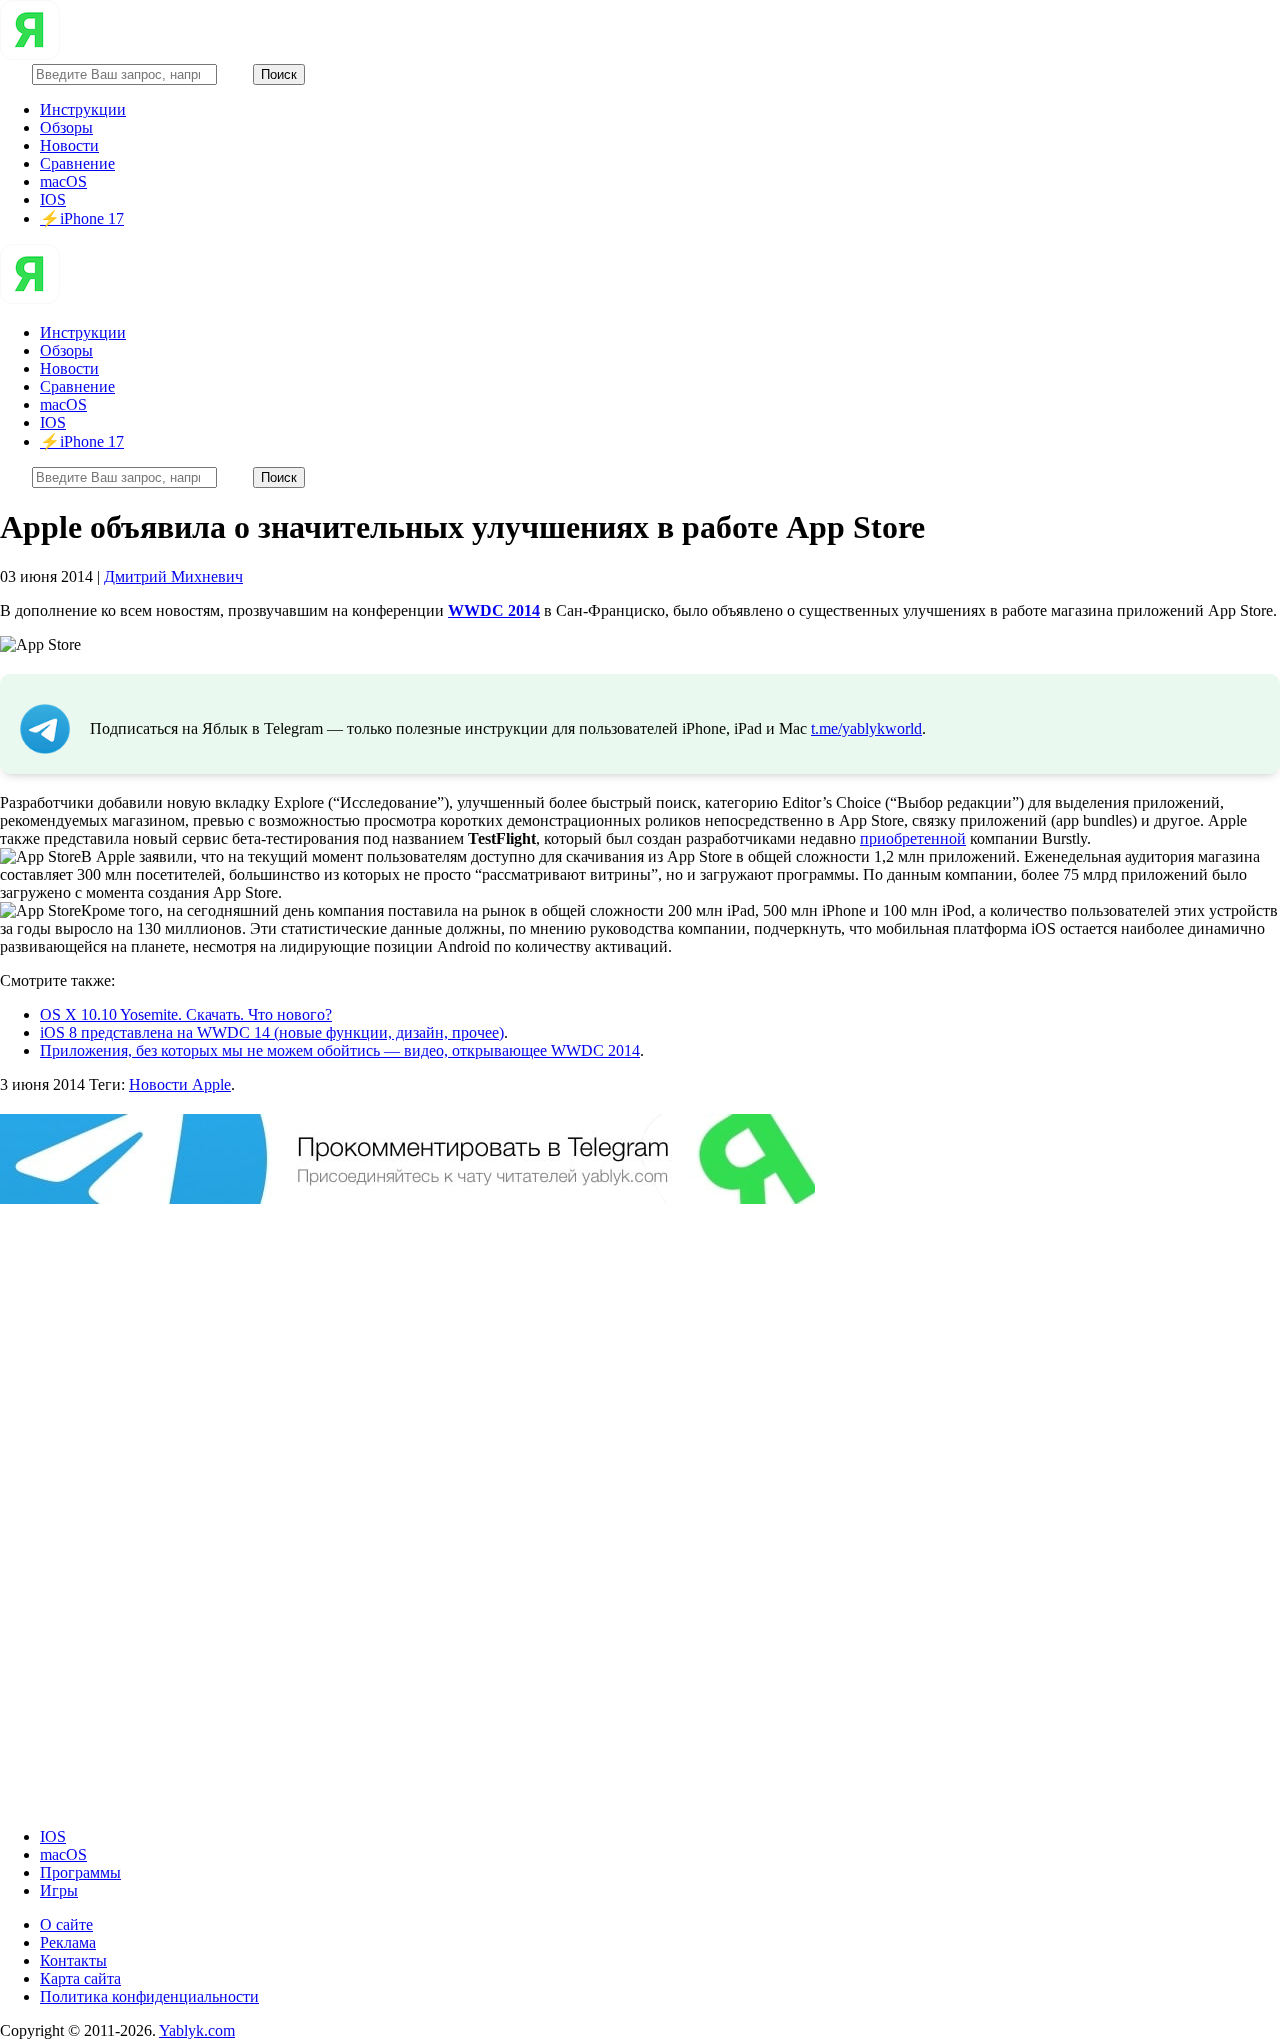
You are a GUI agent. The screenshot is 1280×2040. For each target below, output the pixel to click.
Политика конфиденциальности (149, 1996)
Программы (80, 1872)
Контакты (73, 1960)
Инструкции (83, 109)
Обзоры (66, 127)
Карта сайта (80, 1978)
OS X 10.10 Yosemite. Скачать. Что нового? (186, 1014)
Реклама (68, 1942)
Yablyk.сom (197, 2030)
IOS (53, 199)
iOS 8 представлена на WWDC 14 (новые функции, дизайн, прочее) (272, 1032)
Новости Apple (180, 1084)
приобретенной (913, 838)
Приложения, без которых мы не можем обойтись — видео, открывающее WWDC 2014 (340, 1050)
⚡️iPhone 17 (82, 218)
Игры (59, 1890)
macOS (63, 181)
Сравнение (77, 163)
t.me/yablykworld (866, 728)
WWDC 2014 (494, 610)
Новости (69, 145)
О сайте (66, 1924)
